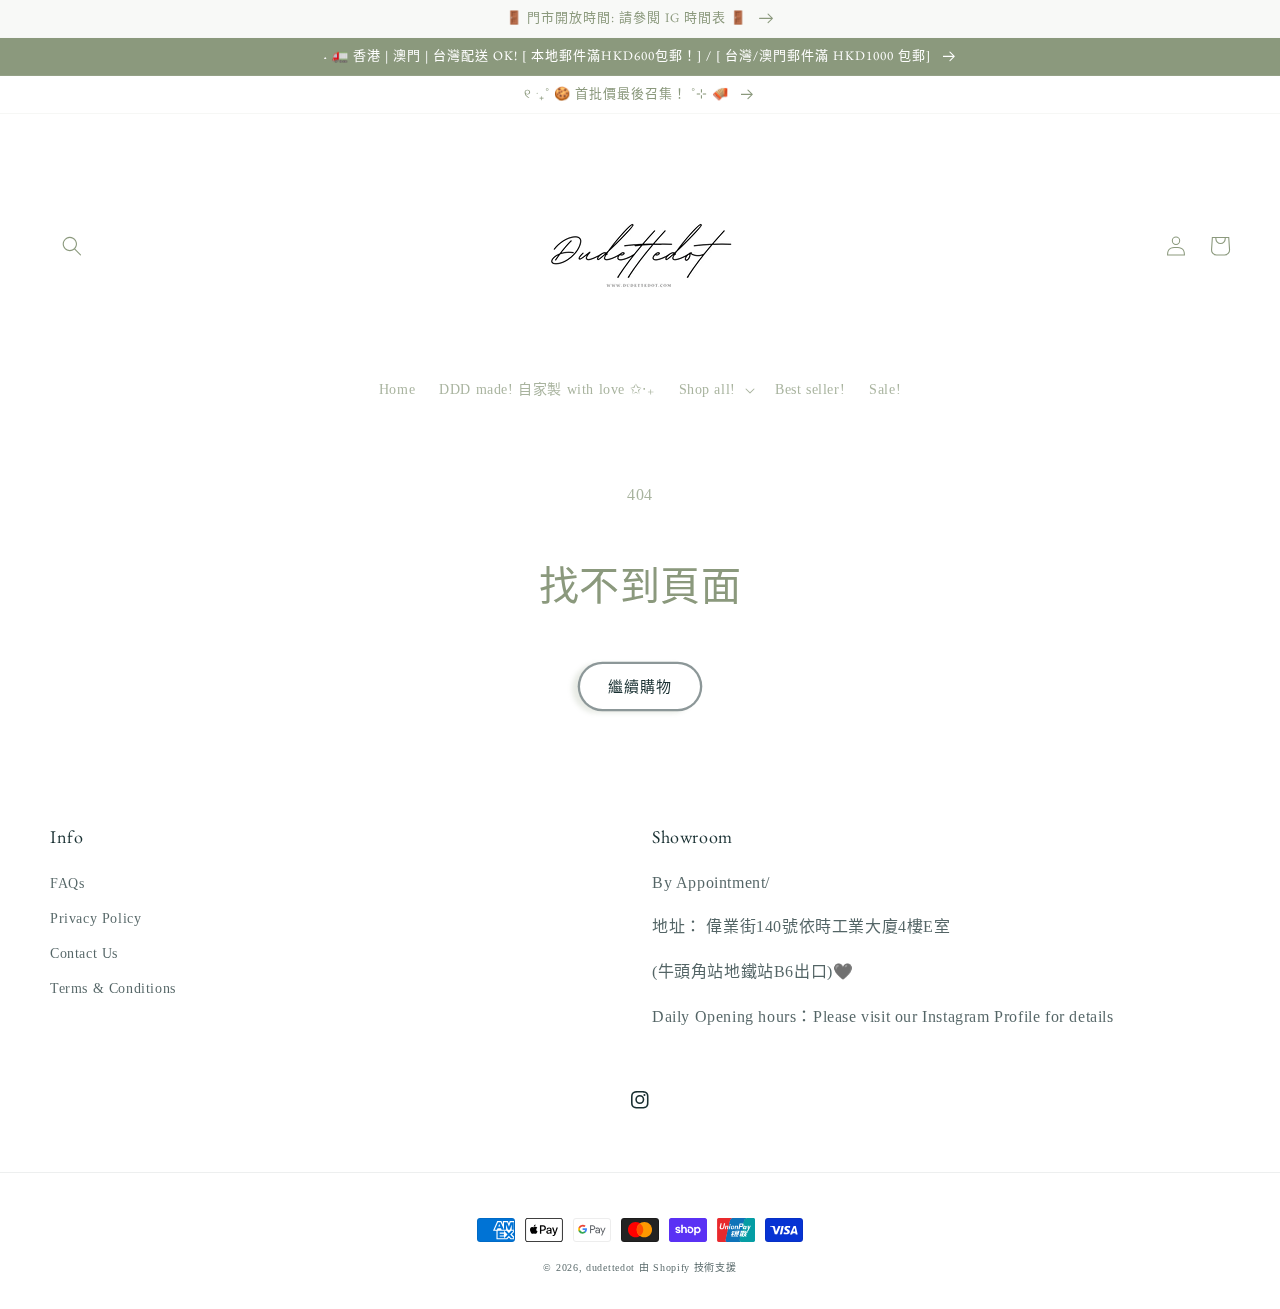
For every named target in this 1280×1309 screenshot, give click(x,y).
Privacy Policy (95, 918)
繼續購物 (640, 687)
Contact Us (84, 953)
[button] (72, 246)
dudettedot (610, 1267)
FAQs (67, 883)
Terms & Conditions (113, 988)
